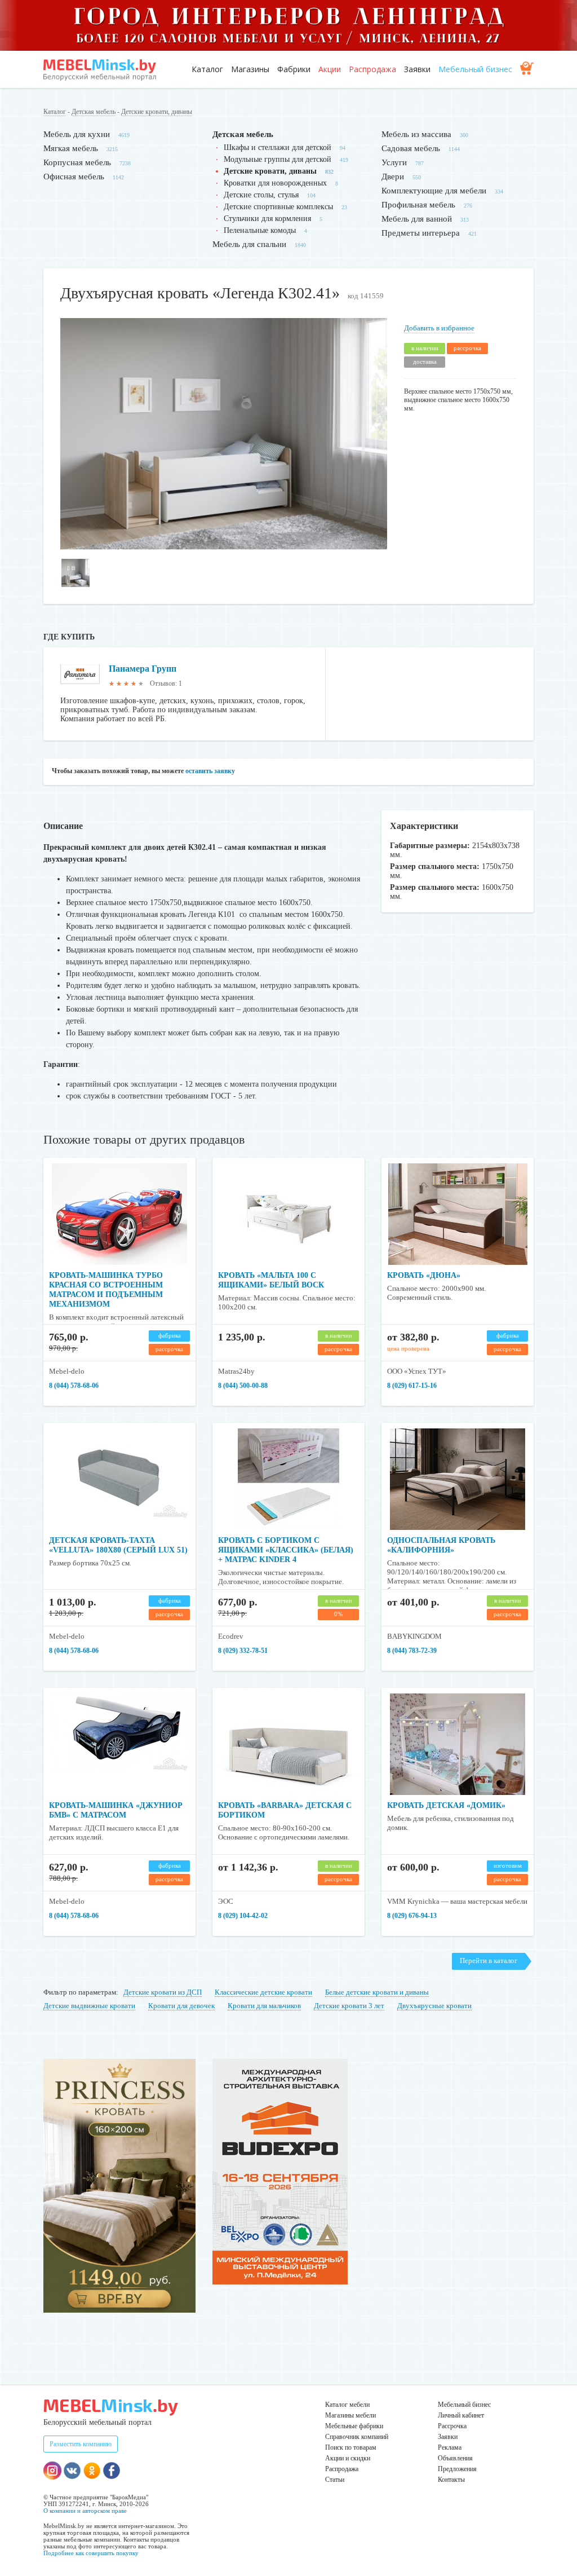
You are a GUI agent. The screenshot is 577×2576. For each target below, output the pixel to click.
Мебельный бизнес (475, 69)
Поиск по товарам (351, 2447)
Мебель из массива (416, 134)
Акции (330, 69)
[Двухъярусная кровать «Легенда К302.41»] (224, 547)
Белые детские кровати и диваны (377, 1992)
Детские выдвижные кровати (89, 2006)
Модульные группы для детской (278, 159)
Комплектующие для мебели (434, 191)
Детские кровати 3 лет (349, 2006)
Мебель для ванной (417, 219)
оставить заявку (210, 771)
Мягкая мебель (71, 148)
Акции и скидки (348, 2458)
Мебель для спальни (249, 244)
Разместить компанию (81, 2444)
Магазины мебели (350, 2415)
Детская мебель (94, 112)
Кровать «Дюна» (424, 1275)
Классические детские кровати (263, 1992)
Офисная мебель (74, 177)
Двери (393, 177)
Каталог (207, 69)
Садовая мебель (411, 148)
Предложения (457, 2469)
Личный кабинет (461, 2415)
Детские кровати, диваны (157, 112)
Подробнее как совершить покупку (91, 2553)
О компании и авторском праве (85, 2511)
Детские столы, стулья (261, 195)
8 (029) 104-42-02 (243, 1916)
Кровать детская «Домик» (446, 1805)
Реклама (450, 2447)
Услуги (394, 162)
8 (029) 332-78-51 (243, 1651)
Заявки (417, 69)
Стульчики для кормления (267, 219)
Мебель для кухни (77, 134)
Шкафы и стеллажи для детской (278, 147)
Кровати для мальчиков (264, 2006)
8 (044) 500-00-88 (243, 1386)
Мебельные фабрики (354, 2426)
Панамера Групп (143, 669)
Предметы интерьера (421, 233)
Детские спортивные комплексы (278, 207)
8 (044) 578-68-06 (74, 1386)
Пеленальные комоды (260, 230)
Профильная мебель (418, 205)
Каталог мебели (347, 2405)
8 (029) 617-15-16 (412, 1386)
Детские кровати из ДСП (163, 1992)
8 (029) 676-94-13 (412, 1916)
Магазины (250, 69)
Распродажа (372, 69)
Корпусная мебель (77, 162)
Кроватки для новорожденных (275, 183)
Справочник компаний (357, 2437)
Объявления (455, 2458)
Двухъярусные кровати (434, 2006)
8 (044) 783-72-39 (412, 1651)
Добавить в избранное (439, 328)
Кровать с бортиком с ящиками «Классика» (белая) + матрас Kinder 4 (286, 1550)
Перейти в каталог (489, 1960)
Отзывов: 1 (166, 683)
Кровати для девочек (181, 2006)
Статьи (335, 2480)
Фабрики (294, 69)
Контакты (451, 2480)
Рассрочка (452, 2426)
